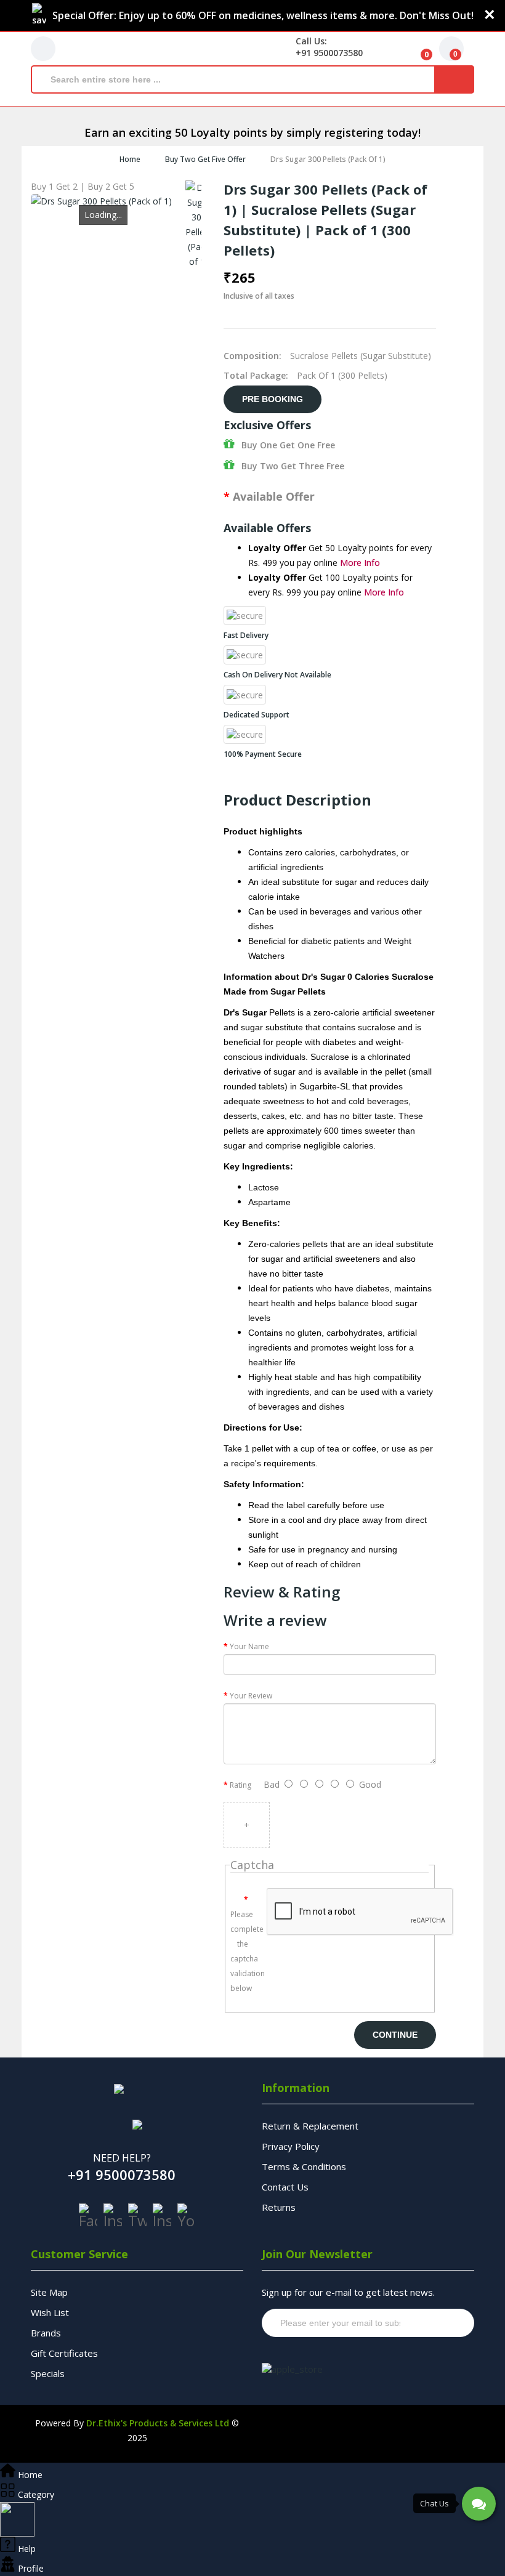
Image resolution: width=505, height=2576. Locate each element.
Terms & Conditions (304, 2166)
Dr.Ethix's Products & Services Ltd (158, 2423)
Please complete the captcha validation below (244, 1951)
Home (130, 159)
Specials (48, 2373)
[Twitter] (137, 2216)
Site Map (49, 2292)
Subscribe (441, 2323)
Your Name (249, 1646)
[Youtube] (187, 2216)
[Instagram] (113, 2216)
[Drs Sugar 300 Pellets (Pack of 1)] (199, 225)
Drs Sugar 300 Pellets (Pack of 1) (328, 159)
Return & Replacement (310, 2126)
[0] (417, 49)
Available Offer (274, 496)
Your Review (251, 1696)
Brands (46, 2333)
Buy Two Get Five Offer (205, 159)
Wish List (50, 2312)
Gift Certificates (64, 2353)
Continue (395, 2035)
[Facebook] (88, 2216)
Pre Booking (273, 399)
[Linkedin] (162, 2216)
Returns (279, 2207)
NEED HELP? (122, 2158)
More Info (360, 563)
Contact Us (285, 2187)
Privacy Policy (291, 2146)
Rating (240, 1785)
